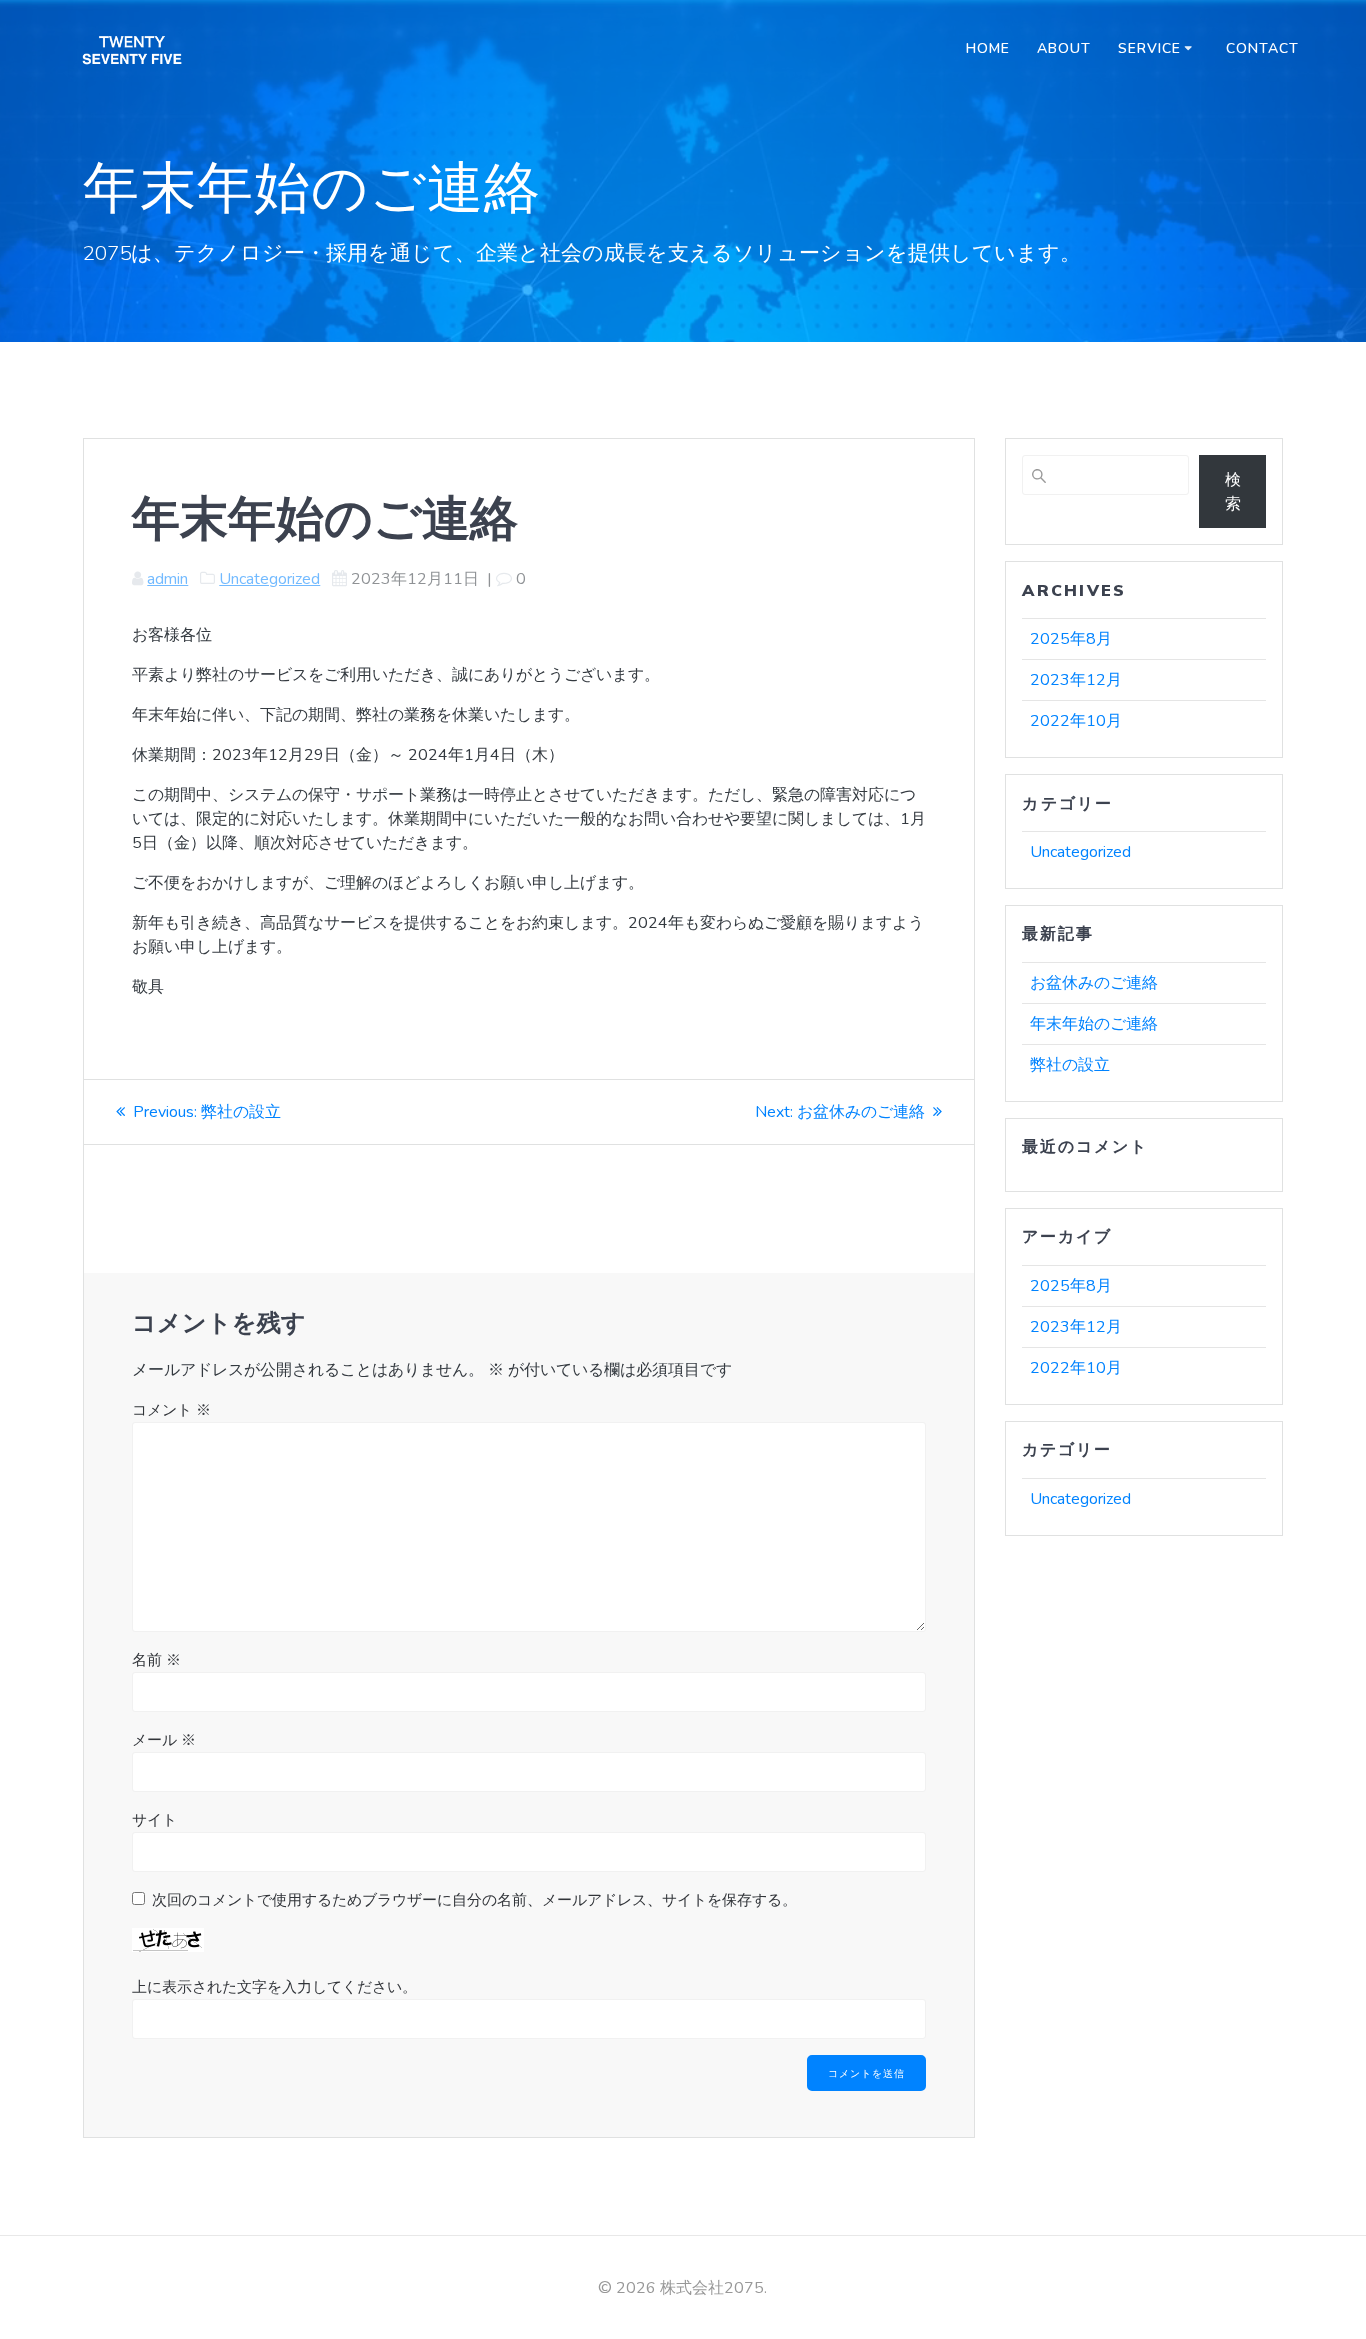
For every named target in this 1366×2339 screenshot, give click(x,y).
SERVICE (1149, 48)
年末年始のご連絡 (1094, 1024)
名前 (156, 1660)
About (1064, 48)
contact (1262, 48)
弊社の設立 (1070, 1065)
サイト (154, 1820)
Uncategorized (269, 579)
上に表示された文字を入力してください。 (274, 1987)
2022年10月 (1076, 721)
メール (164, 1740)
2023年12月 (1076, 680)
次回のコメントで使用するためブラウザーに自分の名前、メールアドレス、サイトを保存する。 (474, 1900)
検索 (1233, 492)
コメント (171, 1410)
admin (167, 579)
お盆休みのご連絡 (1094, 983)
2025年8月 (1071, 639)
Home (988, 48)
